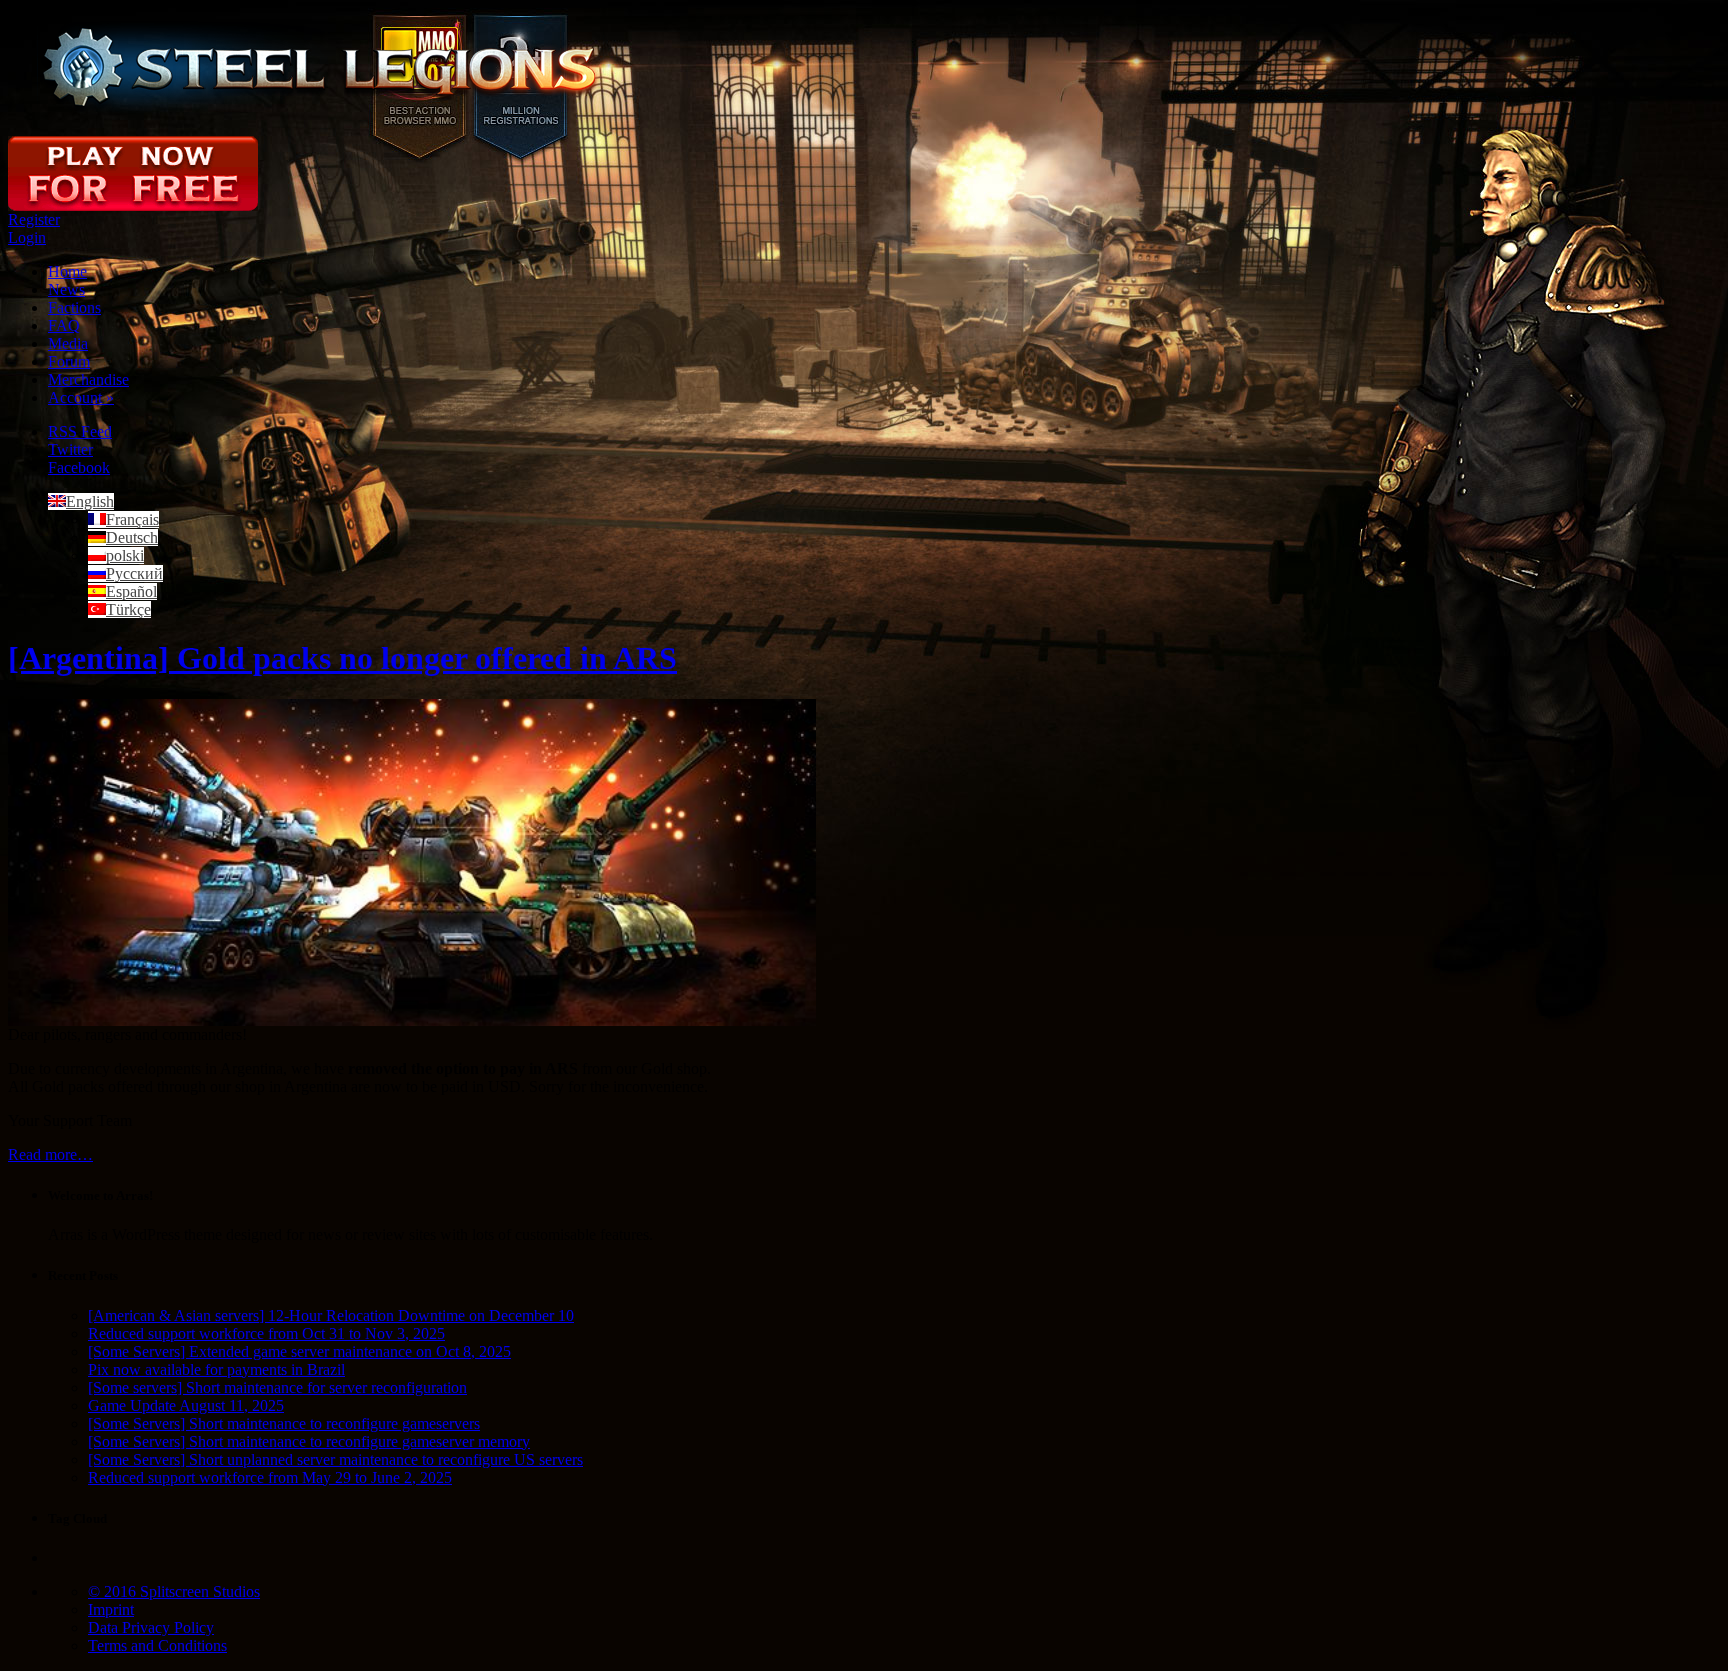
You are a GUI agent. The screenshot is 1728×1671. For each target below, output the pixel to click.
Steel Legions (321, 68)
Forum (69, 361)
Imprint (111, 1609)
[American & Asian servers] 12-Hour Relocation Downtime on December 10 (331, 1315)
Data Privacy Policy (151, 1627)
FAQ (64, 325)
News (66, 289)
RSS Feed (80, 431)
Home (67, 271)
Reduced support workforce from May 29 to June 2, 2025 (270, 1477)
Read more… (50, 1154)
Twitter (70, 449)
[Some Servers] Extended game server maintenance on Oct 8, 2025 (299, 1351)
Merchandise (88, 379)
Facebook (79, 467)
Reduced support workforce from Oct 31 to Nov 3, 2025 (266, 1333)
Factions (74, 307)
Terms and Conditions (157, 1645)
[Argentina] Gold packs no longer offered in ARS (342, 658)
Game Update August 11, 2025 (186, 1405)
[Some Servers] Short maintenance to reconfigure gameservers (284, 1423)
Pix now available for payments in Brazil (216, 1369)
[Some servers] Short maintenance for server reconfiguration (277, 1387)
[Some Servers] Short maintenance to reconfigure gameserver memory (309, 1441)
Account (81, 397)
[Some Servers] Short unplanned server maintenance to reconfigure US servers (335, 1459)
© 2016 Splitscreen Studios (174, 1591)
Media (68, 343)
